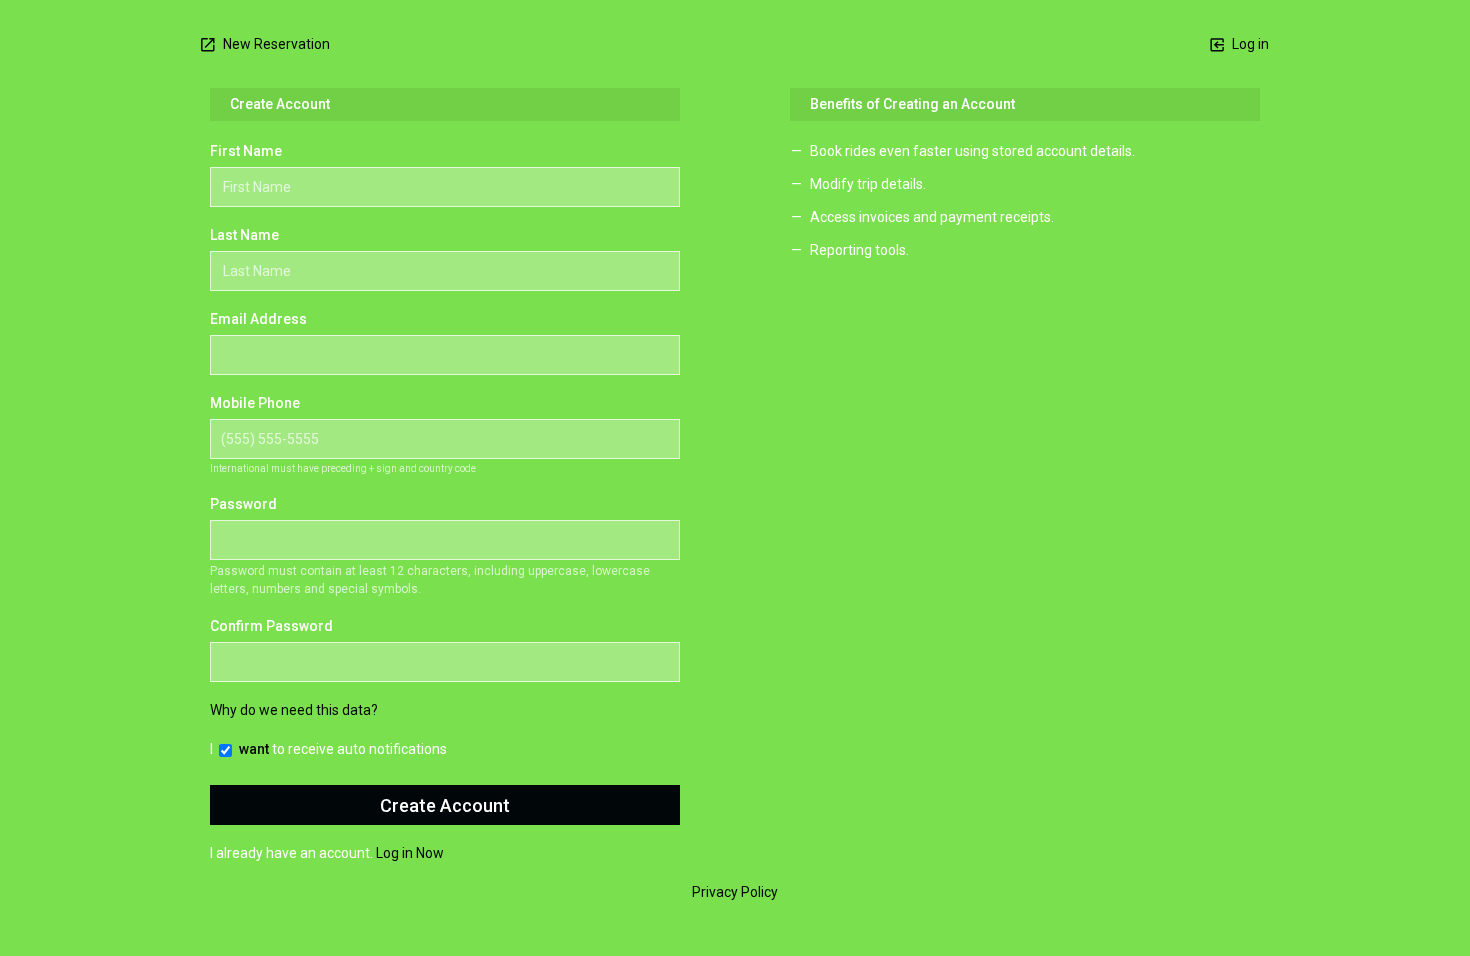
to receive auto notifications (343, 749)
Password (243, 504)
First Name (246, 151)
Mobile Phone (255, 403)
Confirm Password (271, 626)
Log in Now (410, 853)
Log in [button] (1249, 44)
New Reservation (275, 44)
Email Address (258, 319)
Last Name (244, 235)
